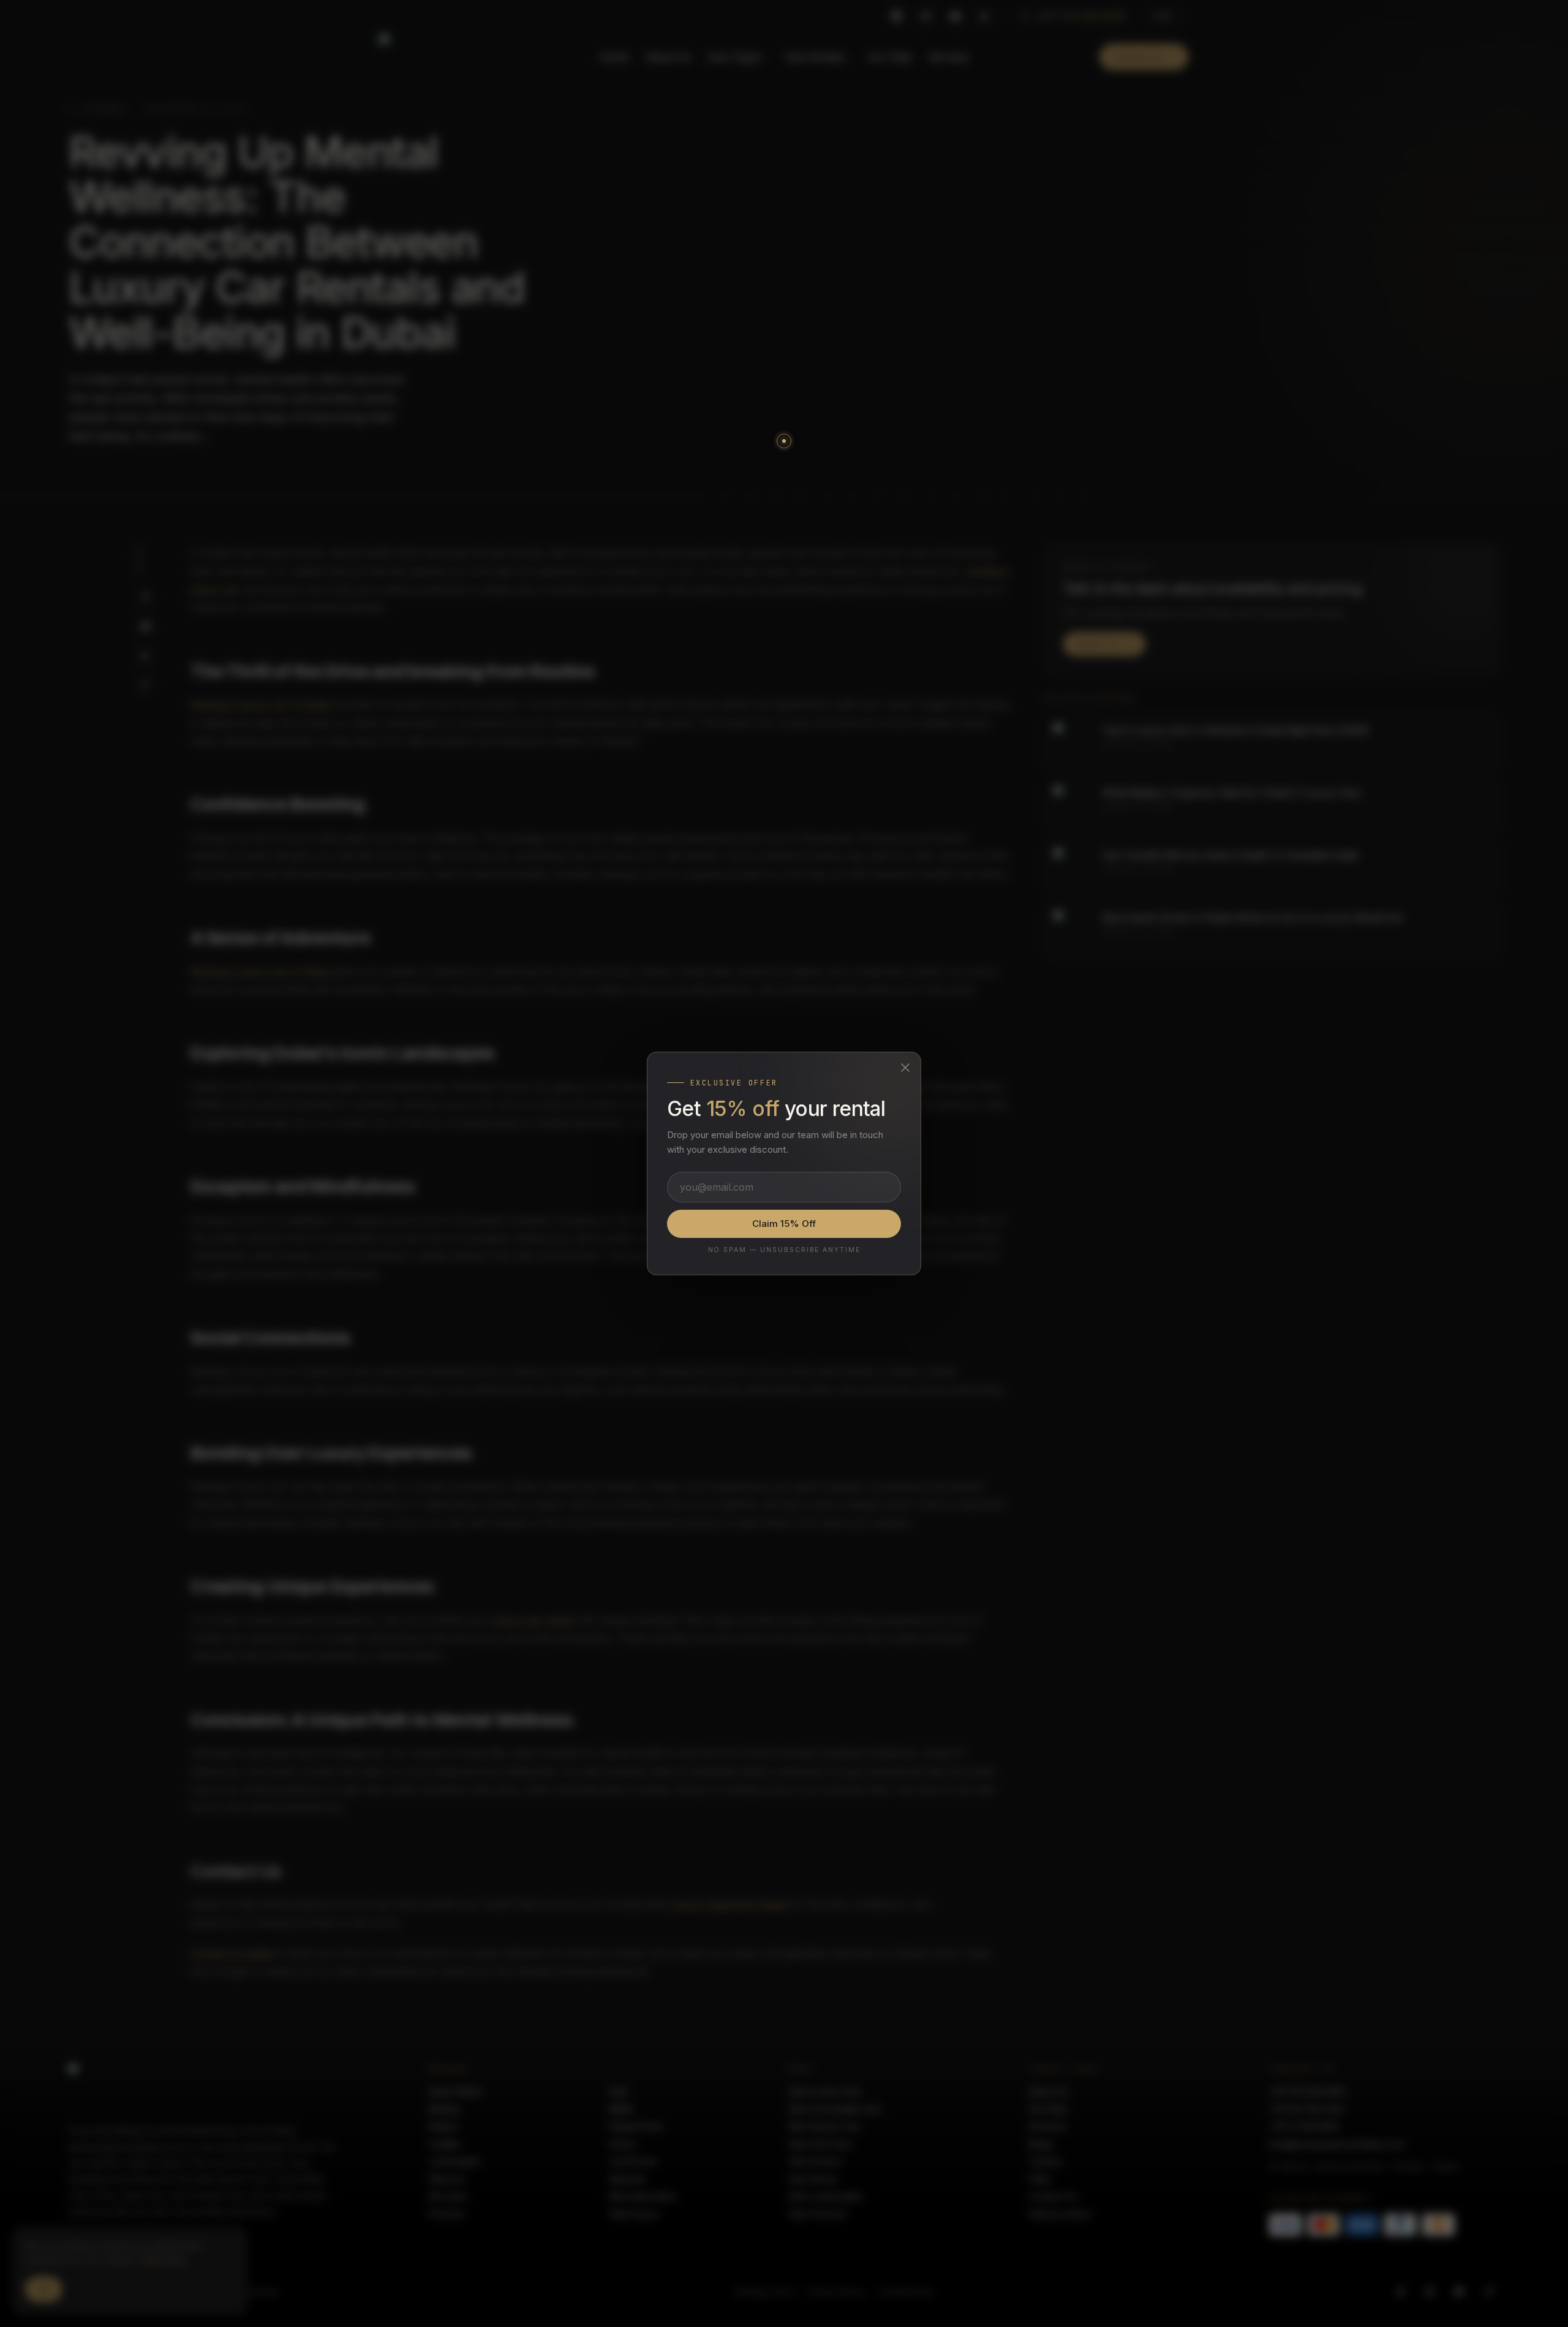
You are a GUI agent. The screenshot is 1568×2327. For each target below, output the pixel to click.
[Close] (905, 1068)
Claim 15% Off (784, 1224)
